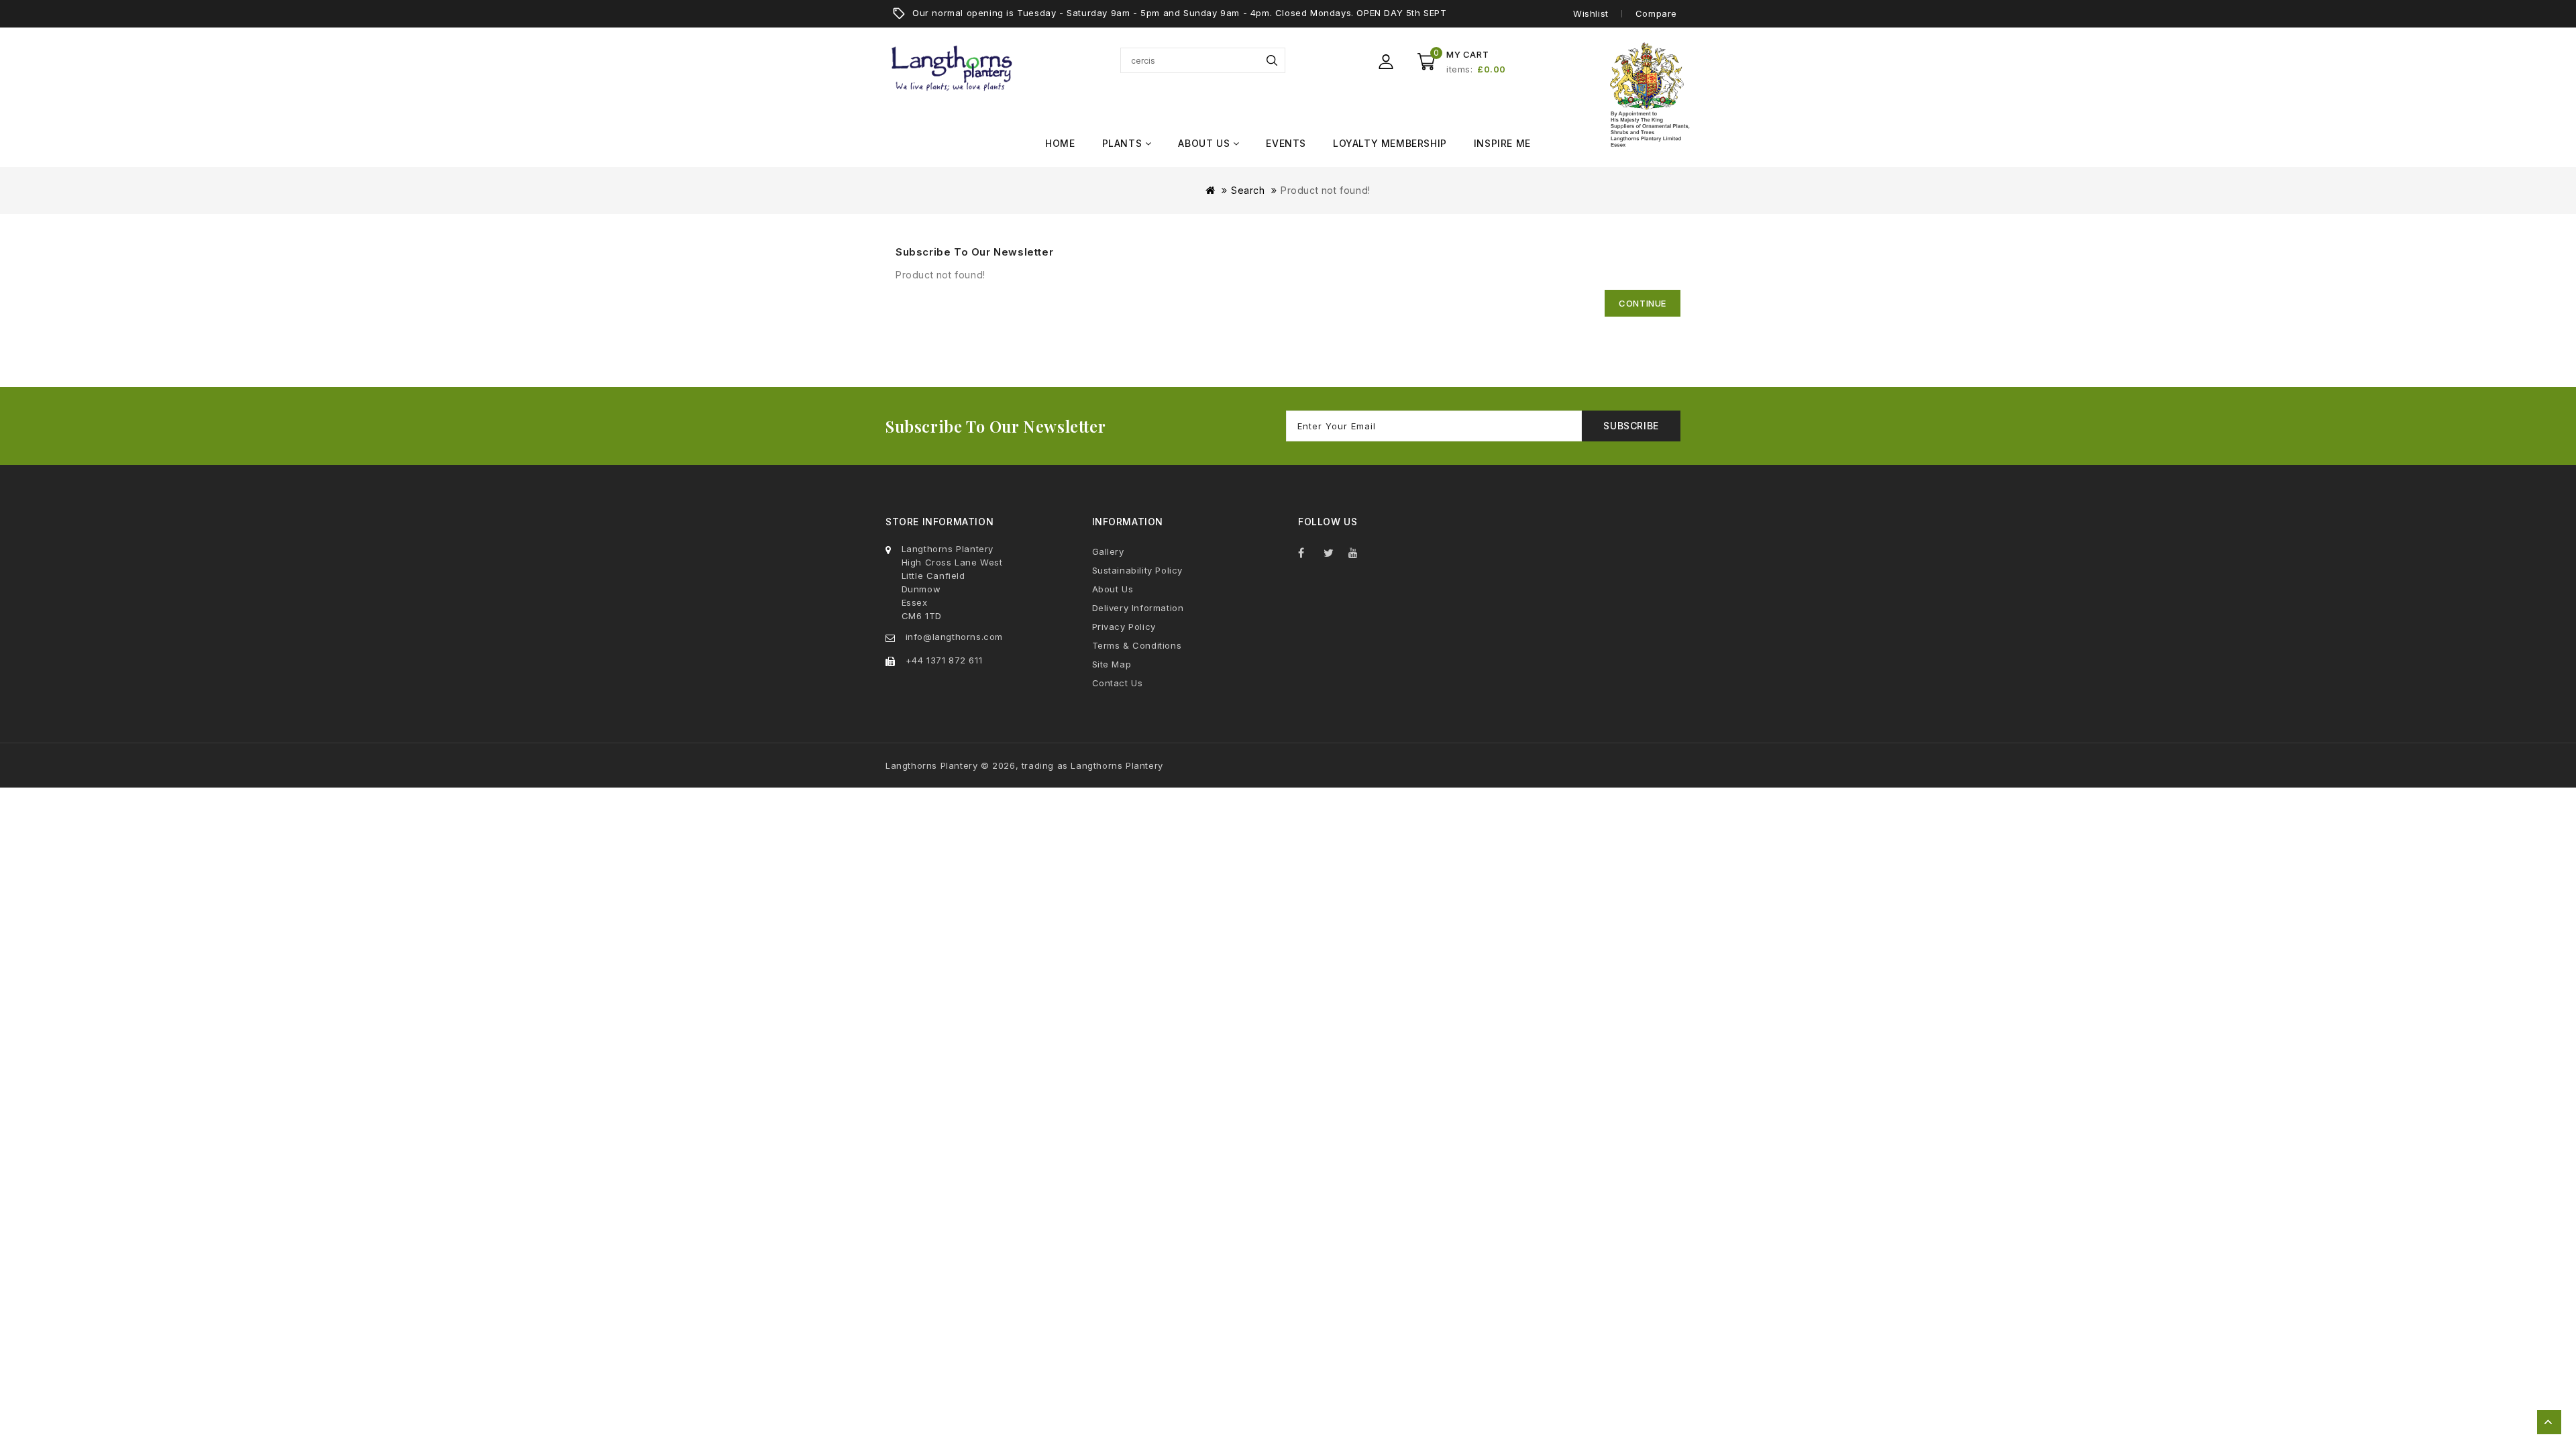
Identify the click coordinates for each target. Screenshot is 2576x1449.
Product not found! (1326, 190)
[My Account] (1386, 62)
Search (1272, 60)
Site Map (1112, 664)
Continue (1643, 303)
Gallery (1108, 551)
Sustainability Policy (1138, 570)
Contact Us (1118, 683)
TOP (2549, 1422)
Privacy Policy (1124, 627)
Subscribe (1631, 426)
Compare (1656, 13)
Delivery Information (1138, 608)
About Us (1113, 589)
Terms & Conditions (1137, 645)
